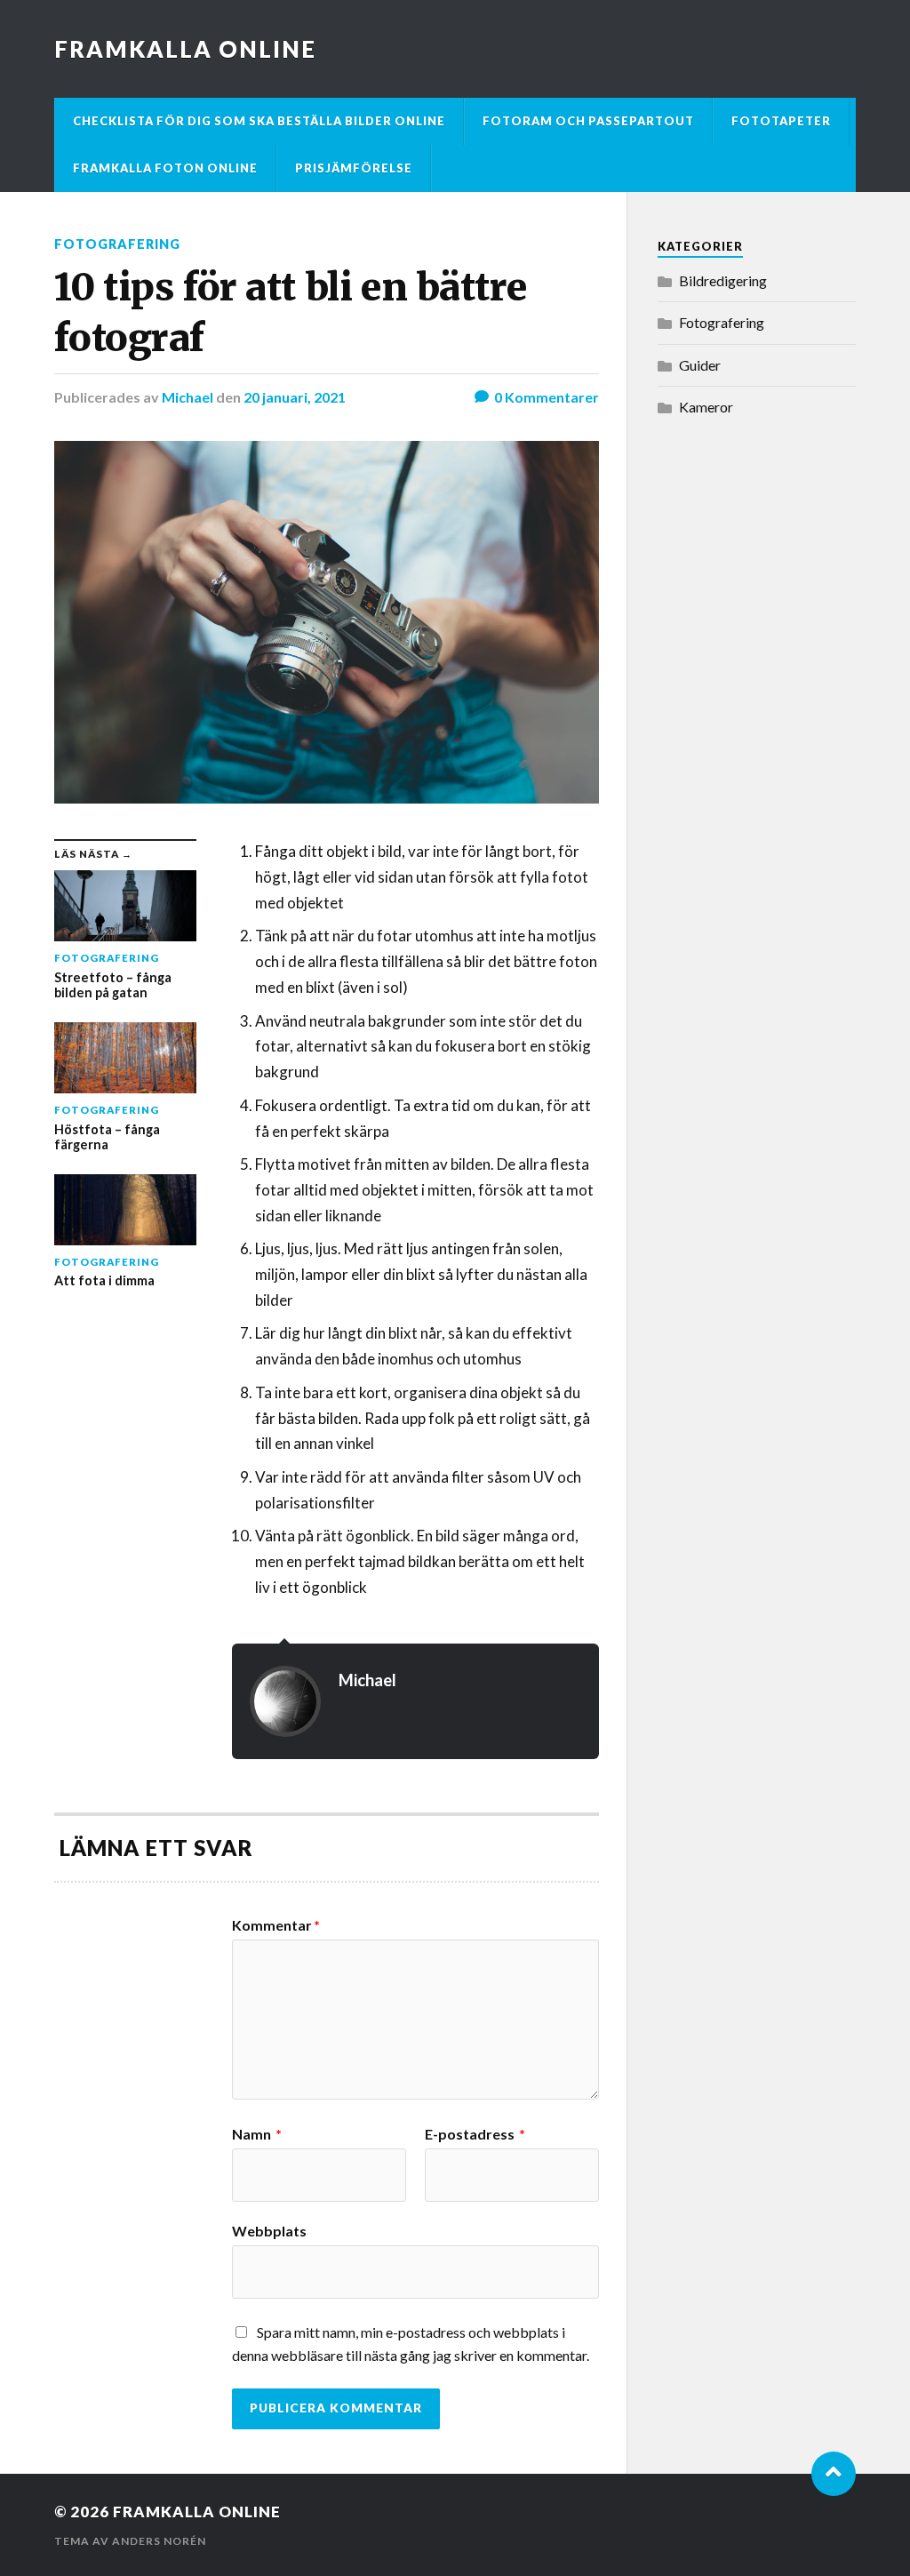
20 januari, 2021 (295, 397)
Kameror (706, 407)
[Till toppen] (834, 2474)
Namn (257, 2134)
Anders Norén (159, 2541)
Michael (188, 397)
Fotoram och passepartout (588, 121)
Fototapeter (781, 121)
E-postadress (475, 2134)
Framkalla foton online (165, 168)
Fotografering (117, 244)
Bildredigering (723, 280)
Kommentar (276, 1925)
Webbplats (269, 2230)
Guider (700, 365)
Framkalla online (185, 49)
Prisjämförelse (354, 168)
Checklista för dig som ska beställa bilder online (259, 121)
